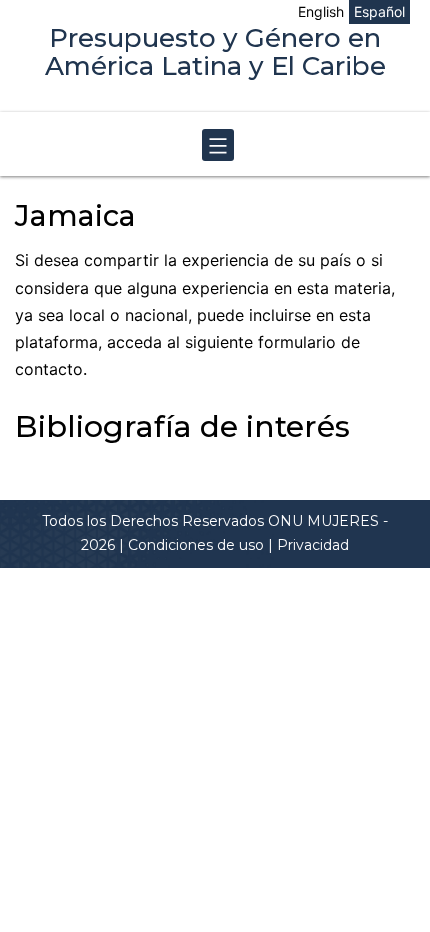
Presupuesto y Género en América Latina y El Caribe (215, 52)
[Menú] (215, 146)
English (321, 11)
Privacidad (313, 545)
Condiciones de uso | (202, 545)
